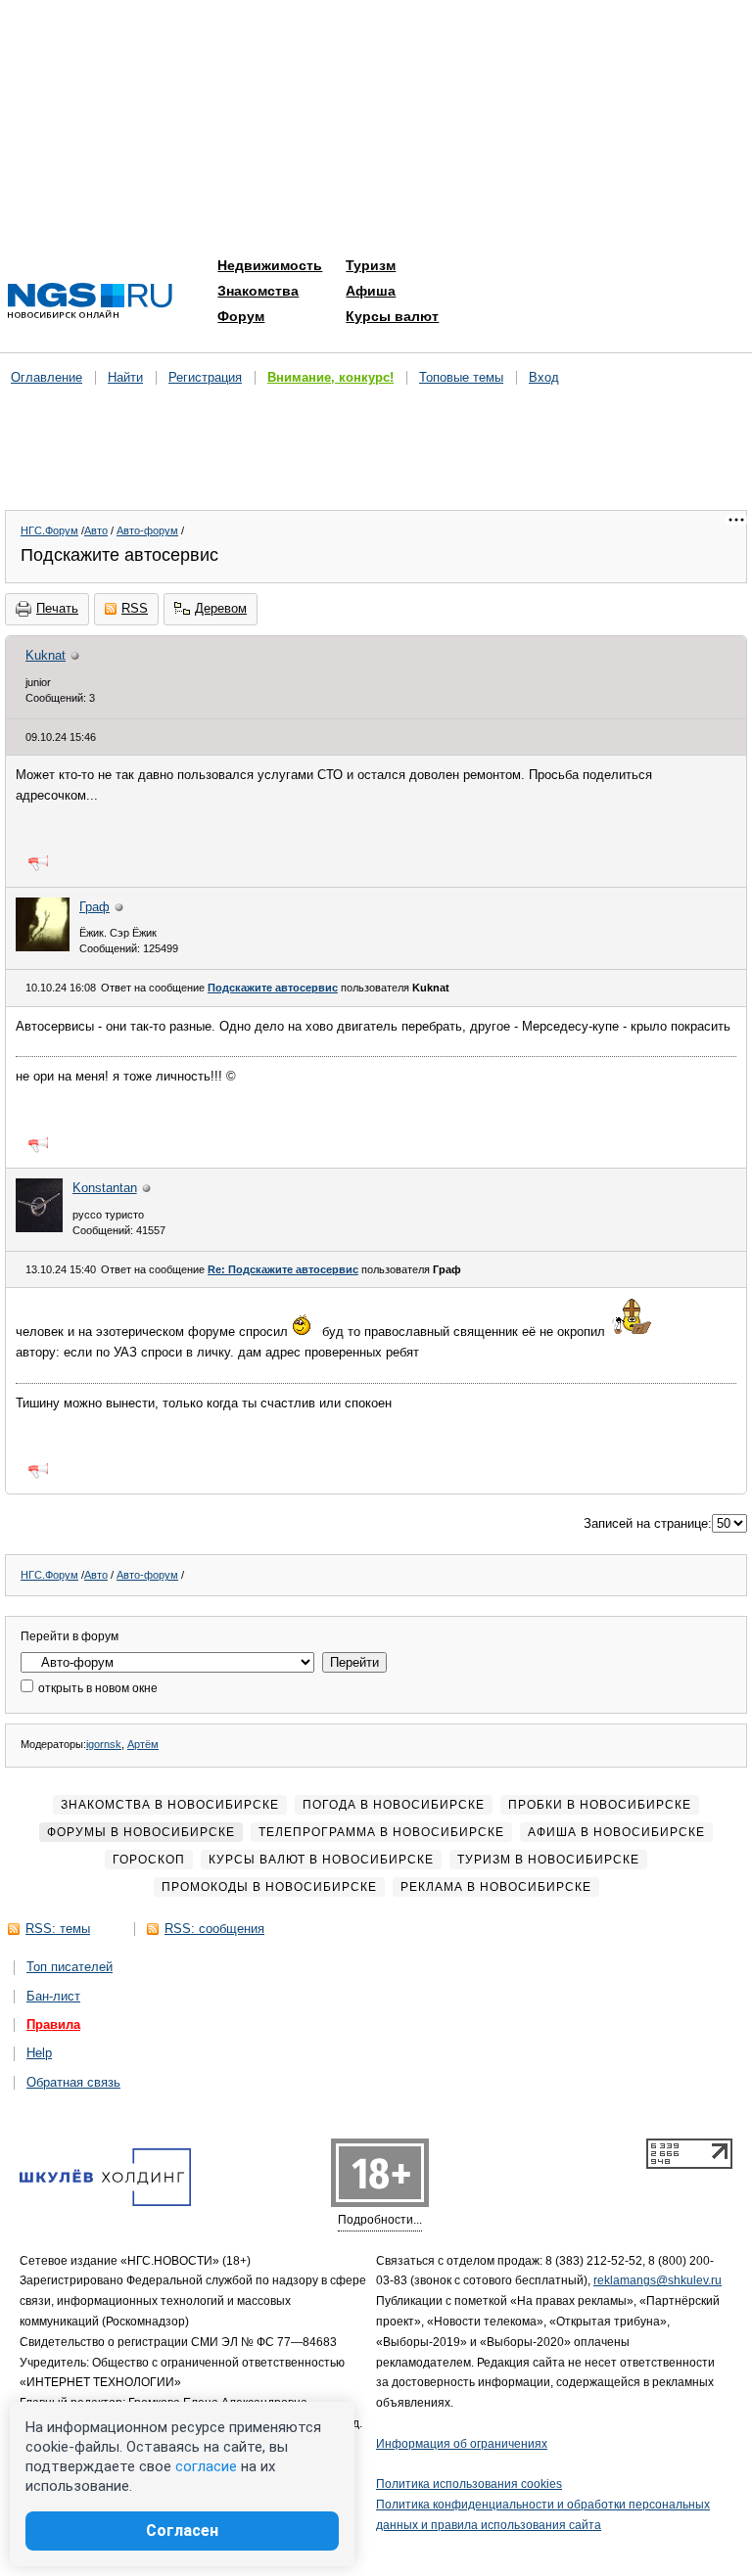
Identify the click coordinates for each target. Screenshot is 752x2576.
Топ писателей (70, 1967)
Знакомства (258, 291)
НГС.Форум (49, 530)
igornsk (104, 1744)
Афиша (371, 291)
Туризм (371, 265)
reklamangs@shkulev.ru (658, 2280)
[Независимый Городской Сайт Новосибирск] (90, 302)
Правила (53, 2024)
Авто (96, 530)
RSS (135, 608)
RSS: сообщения (214, 1929)
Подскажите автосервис (273, 988)
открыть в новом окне (96, 1688)
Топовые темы (461, 377)
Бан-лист (53, 1996)
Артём (143, 1744)
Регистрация (205, 377)
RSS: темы (58, 1929)
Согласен (182, 2530)
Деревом (221, 608)
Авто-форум (147, 530)
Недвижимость (270, 265)
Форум (241, 316)
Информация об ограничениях (462, 2444)
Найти (125, 377)
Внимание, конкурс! (330, 377)
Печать (57, 608)
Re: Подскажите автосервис (283, 1269)
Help (39, 2053)
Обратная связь (73, 2082)
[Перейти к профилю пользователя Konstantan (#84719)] (39, 1228)
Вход (544, 377)
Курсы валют (392, 316)
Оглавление (47, 377)
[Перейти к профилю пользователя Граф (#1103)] (43, 947)
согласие (206, 2466)
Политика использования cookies (469, 2484)
